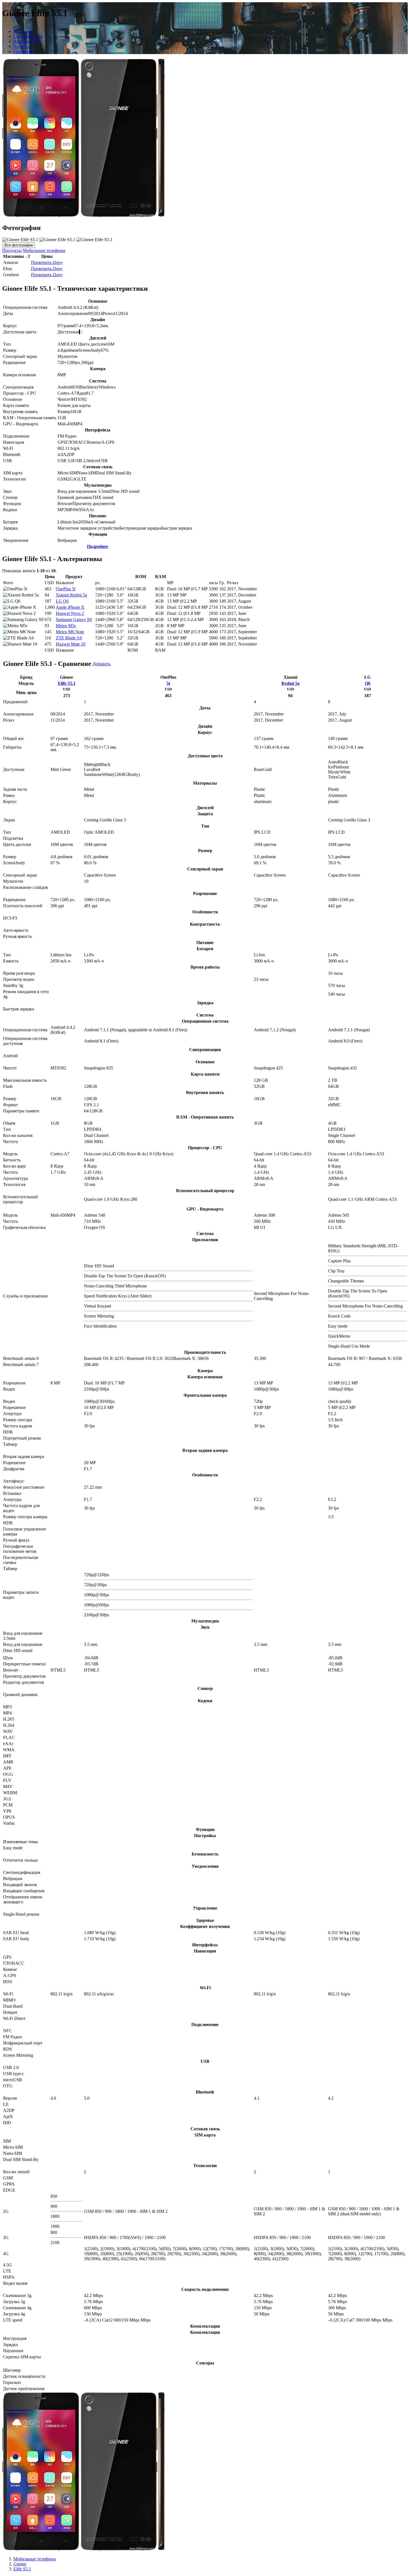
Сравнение (24, 51)
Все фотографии (19, 245)
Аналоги (22, 46)
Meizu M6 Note (70, 632)
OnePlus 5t (66, 589)
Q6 (368, 683)
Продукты (12, 250)
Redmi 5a (290, 683)
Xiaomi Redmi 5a (71, 595)
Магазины (23, 31)
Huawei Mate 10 (71, 644)
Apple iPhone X (70, 607)
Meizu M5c (66, 626)
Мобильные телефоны (44, 250)
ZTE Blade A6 (69, 638)
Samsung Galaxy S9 (74, 619)
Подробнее (98, 546)
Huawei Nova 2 (70, 613)
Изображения (26, 41)
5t (168, 683)
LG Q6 (62, 601)
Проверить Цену (47, 262)
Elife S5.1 (67, 683)
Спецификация (28, 36)
